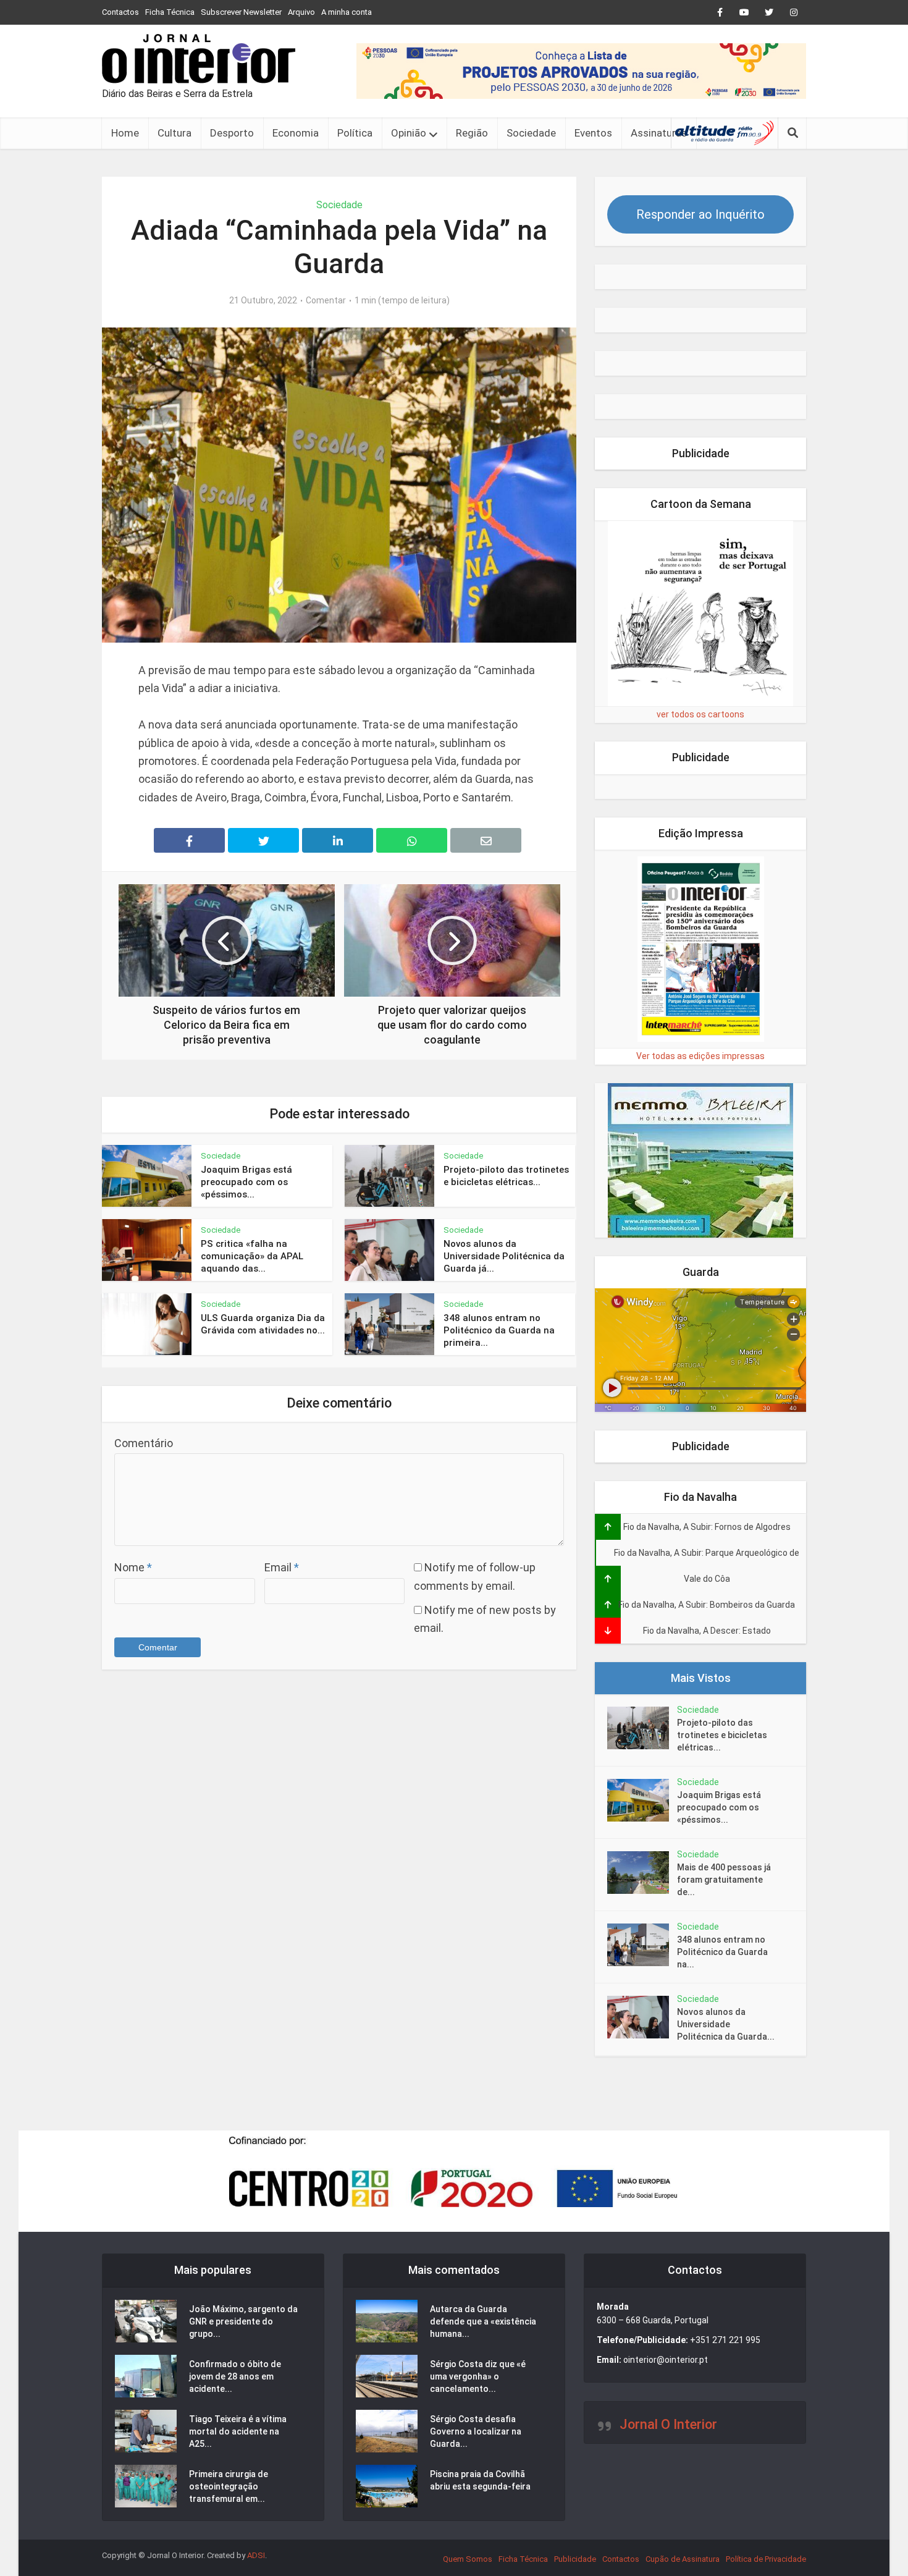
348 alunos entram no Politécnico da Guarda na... (722, 1952)
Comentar (326, 300)
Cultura (174, 133)
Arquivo (301, 12)
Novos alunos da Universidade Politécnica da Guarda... (726, 2024)
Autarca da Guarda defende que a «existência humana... (483, 2321)
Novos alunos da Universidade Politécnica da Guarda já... (504, 1256)
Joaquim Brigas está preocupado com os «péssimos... (246, 1182)
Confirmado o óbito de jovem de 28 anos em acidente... (235, 2376)
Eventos (593, 133)
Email (282, 1567)
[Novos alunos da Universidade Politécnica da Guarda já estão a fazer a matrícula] (642, 2017)
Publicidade (575, 2559)
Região (472, 133)
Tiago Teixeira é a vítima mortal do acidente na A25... (238, 2431)
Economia (296, 133)
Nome (133, 1567)
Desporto (232, 133)
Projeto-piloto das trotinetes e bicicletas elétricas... (722, 1735)
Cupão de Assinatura (683, 2559)
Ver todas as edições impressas (700, 1056)
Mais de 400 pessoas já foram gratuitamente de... (724, 1880)
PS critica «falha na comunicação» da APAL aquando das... (252, 1256)
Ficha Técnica (170, 12)
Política (355, 133)
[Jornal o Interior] (199, 59)
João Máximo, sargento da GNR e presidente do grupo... (243, 2321)
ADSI (256, 2555)
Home (125, 133)
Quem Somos (468, 2559)
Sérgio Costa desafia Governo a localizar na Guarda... (476, 2431)
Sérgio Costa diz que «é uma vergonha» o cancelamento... (478, 2376)
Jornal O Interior (668, 2424)
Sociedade (531, 133)
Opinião (409, 133)
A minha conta (347, 12)
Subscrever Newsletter (241, 12)
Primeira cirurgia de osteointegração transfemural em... (229, 2486)
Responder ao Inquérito (700, 214)
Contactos (120, 12)
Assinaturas (659, 133)
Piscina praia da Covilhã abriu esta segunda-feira (480, 2480)
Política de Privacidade (766, 2559)
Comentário (144, 1443)
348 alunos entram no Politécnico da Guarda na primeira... (499, 1331)
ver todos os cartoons (700, 714)
